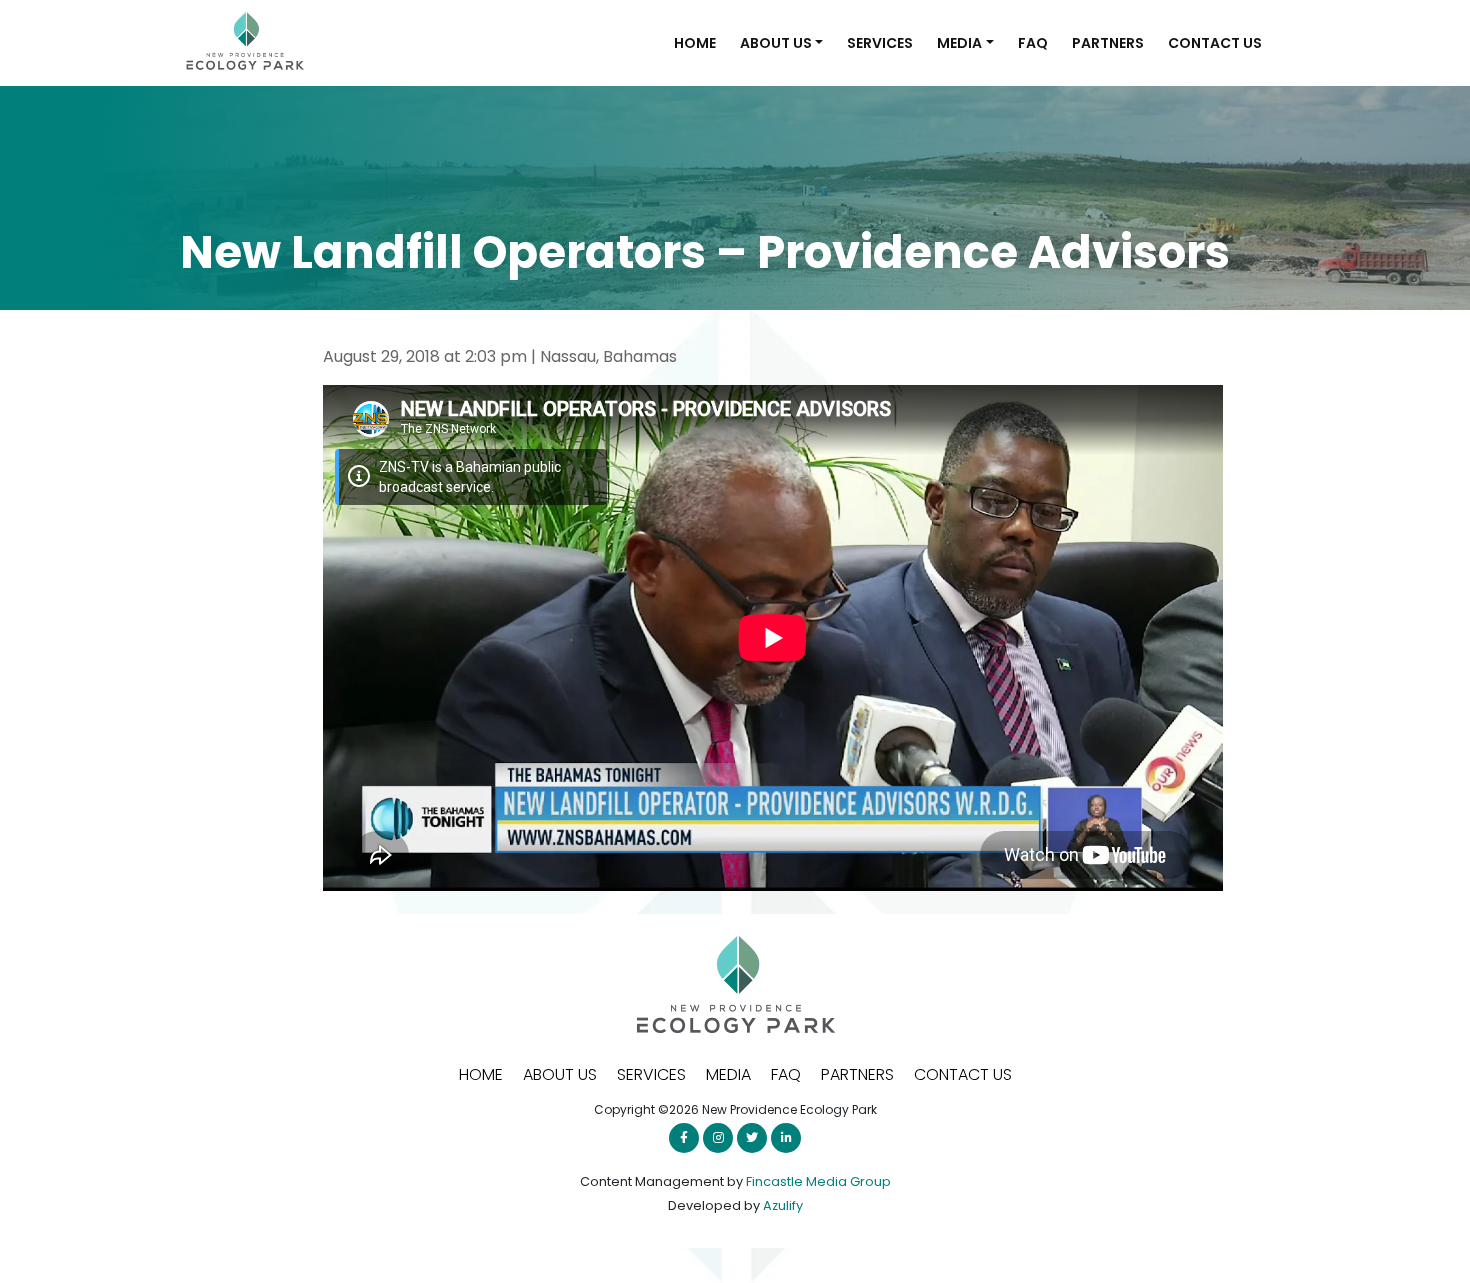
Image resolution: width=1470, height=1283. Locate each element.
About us (776, 43)
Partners (1108, 43)
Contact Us (1215, 43)
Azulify (783, 1205)
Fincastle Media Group (818, 1181)
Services (880, 43)
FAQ (1033, 43)
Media (959, 43)
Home (695, 43)
